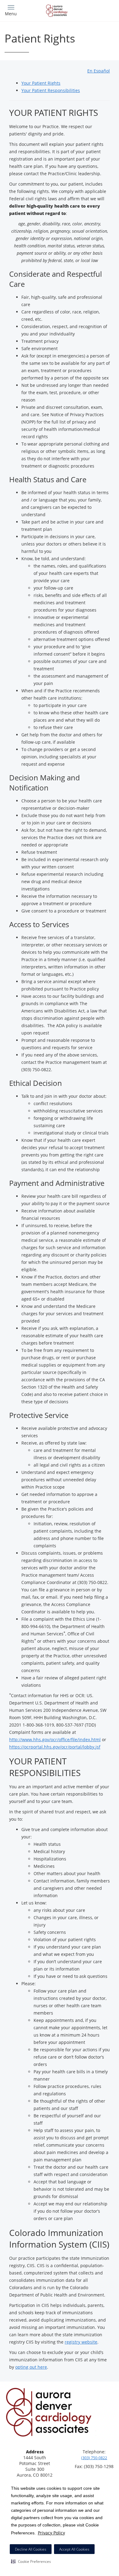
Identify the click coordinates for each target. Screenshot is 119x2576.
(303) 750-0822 (94, 2458)
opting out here (31, 2367)
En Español (99, 71)
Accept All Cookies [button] (74, 2549)
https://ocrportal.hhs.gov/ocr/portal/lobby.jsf (55, 1747)
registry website (81, 2342)
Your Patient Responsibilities (51, 90)
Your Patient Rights (41, 83)
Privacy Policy (51, 2533)
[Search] (101, 10)
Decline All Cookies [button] (31, 2549)
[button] (31, 2561)
